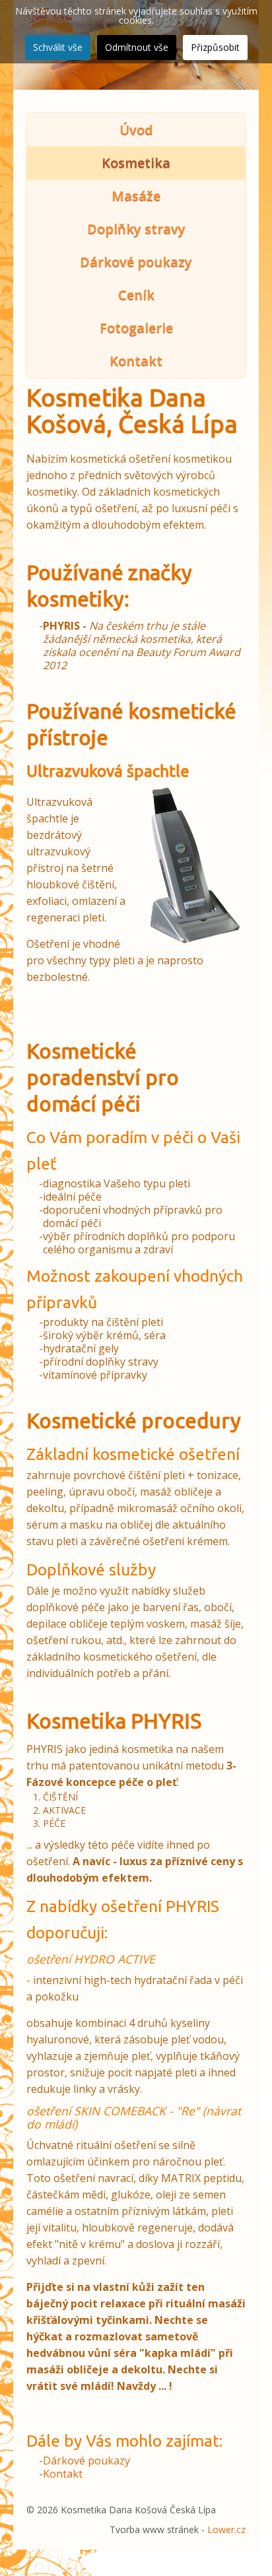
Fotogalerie (136, 328)
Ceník (136, 295)
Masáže (136, 196)
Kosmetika (136, 163)
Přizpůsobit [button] (215, 47)
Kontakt (136, 361)
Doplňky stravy (136, 229)
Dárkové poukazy (136, 262)
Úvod (136, 130)
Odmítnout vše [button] (137, 47)
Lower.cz (226, 2529)
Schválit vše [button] (58, 47)
